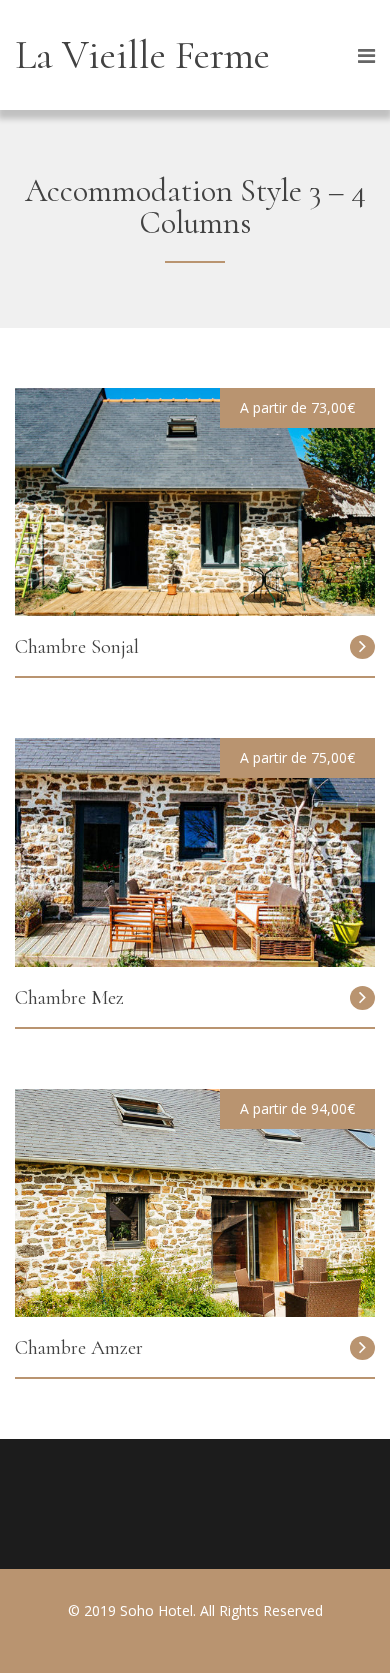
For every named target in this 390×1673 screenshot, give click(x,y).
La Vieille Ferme (142, 55)
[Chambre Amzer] (195, 1311)
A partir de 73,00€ (297, 407)
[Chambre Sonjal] (195, 610)
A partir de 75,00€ (297, 757)
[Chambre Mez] (195, 961)
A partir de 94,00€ (297, 1108)
